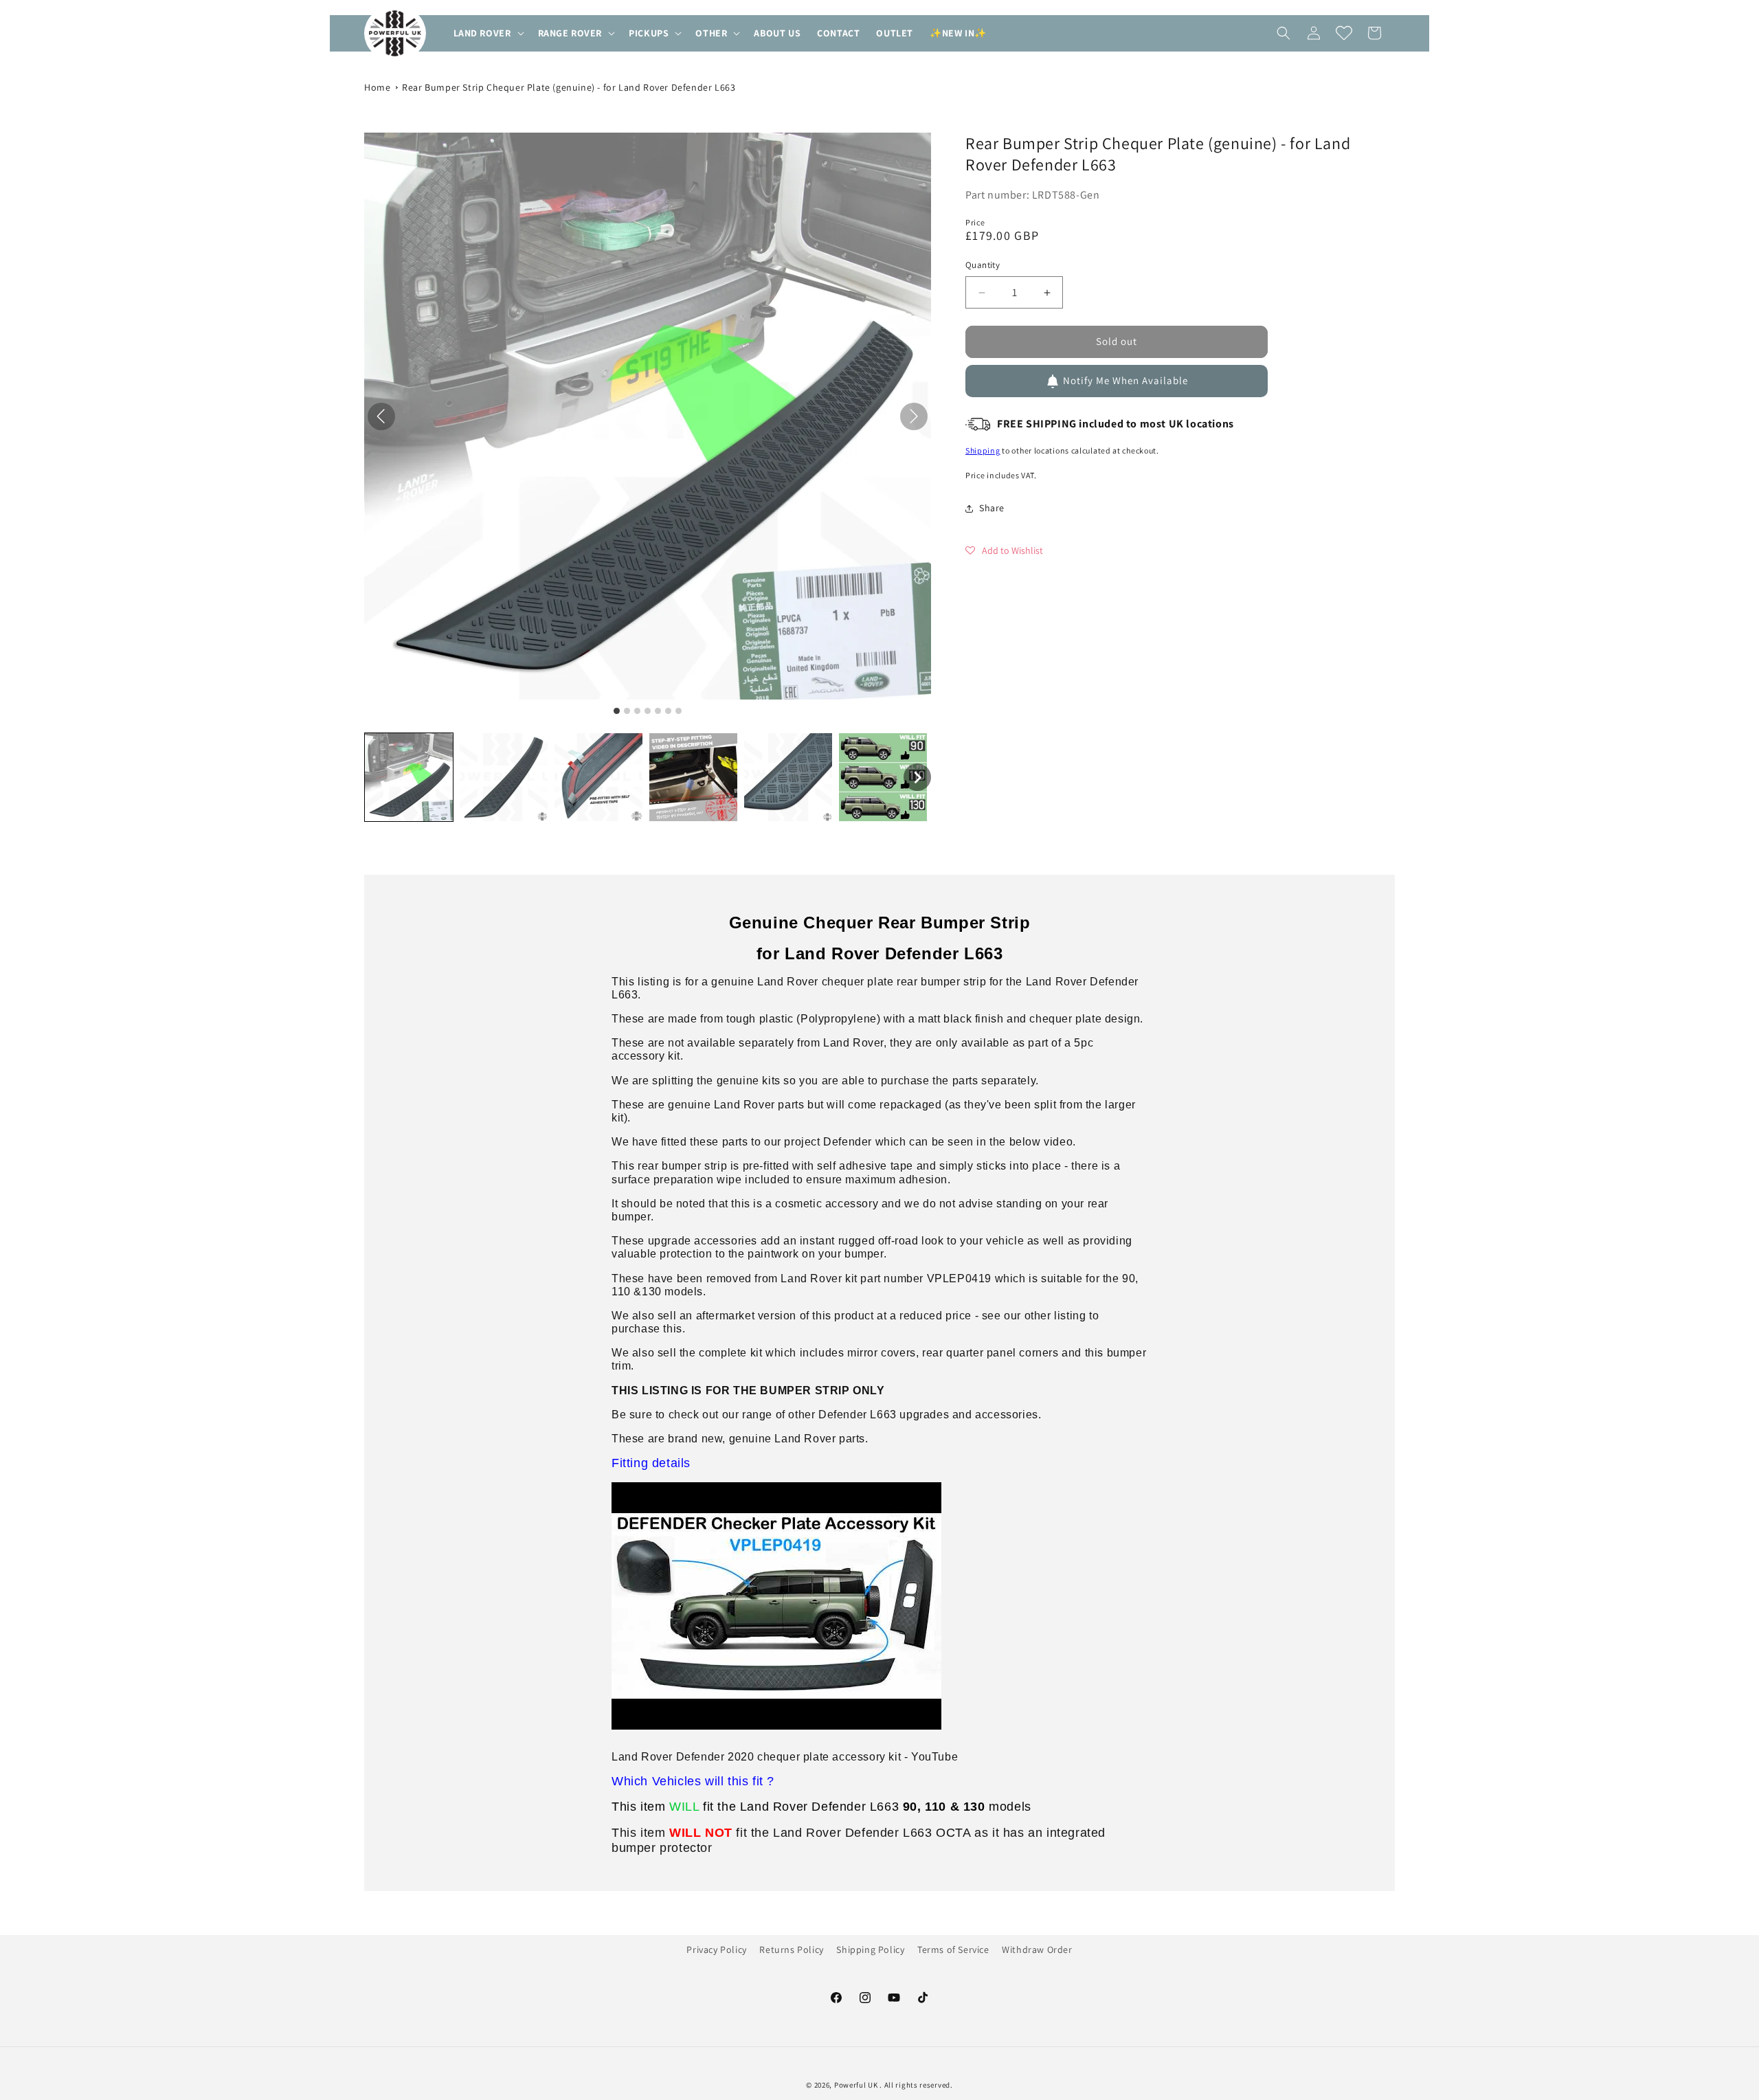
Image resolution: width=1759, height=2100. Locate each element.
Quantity (983, 266)
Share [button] (992, 508)
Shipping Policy (870, 1950)
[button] (488, 33)
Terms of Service (953, 1950)
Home (377, 87)
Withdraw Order (1037, 1950)
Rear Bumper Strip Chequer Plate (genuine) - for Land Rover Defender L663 (569, 87)
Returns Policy (791, 1950)
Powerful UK (857, 2085)
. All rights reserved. (916, 2085)
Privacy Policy (716, 1950)
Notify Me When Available (1125, 381)
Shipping (983, 451)
